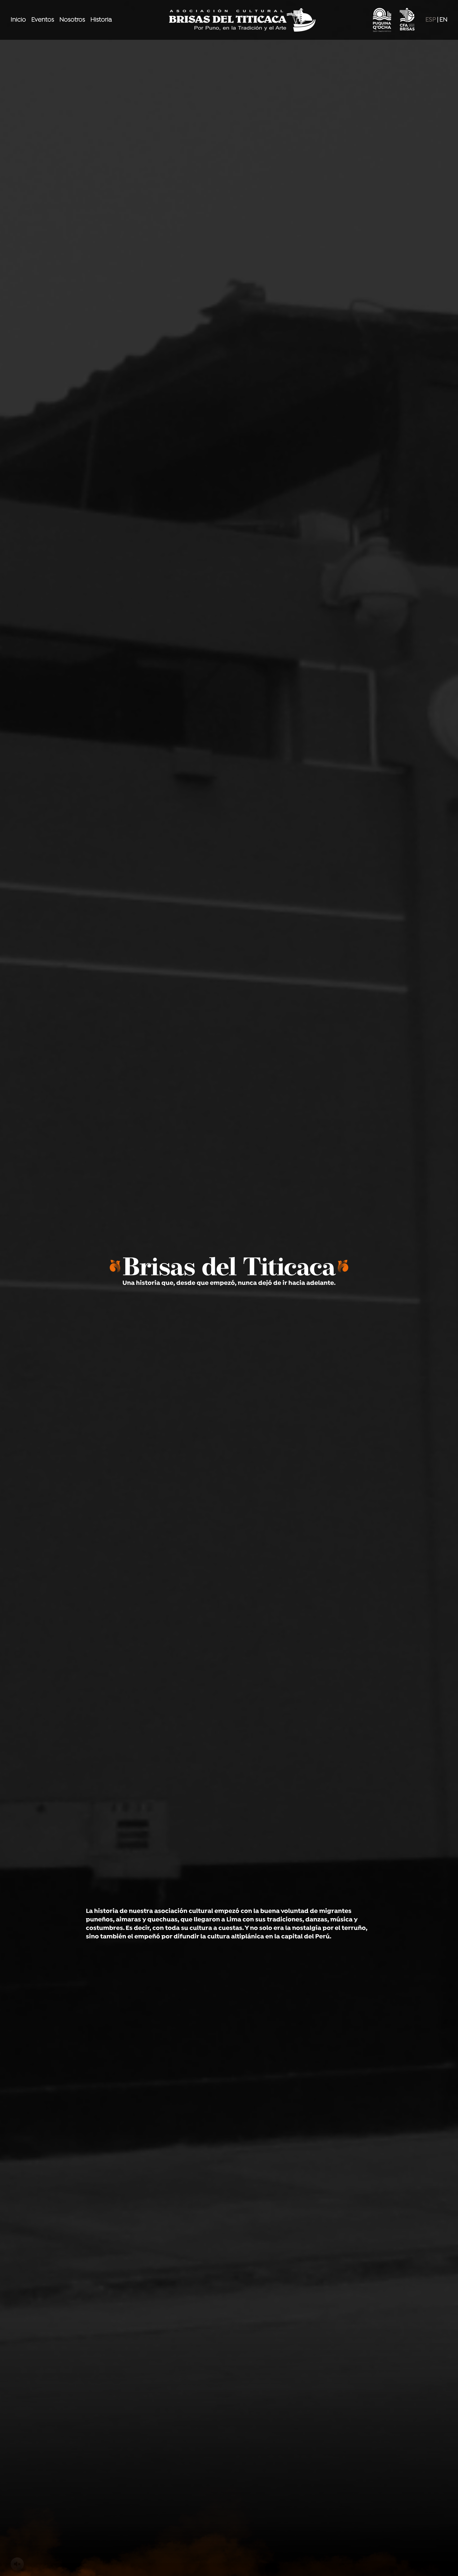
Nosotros (72, 20)
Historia (101, 20)
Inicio (18, 20)
